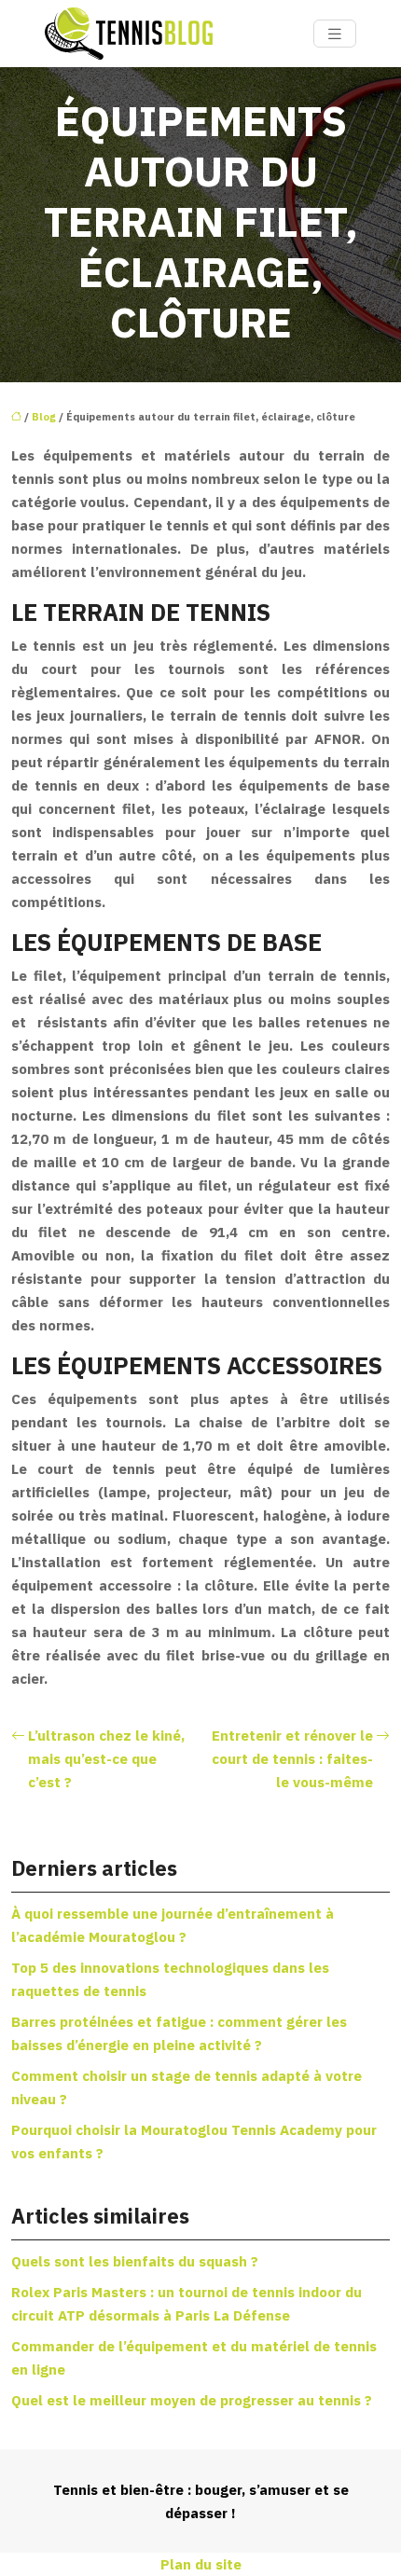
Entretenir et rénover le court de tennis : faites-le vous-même (292, 1759)
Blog (44, 417)
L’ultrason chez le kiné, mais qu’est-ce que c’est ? (106, 1759)
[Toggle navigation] (335, 34)
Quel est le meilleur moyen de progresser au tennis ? (192, 2400)
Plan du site (201, 2564)
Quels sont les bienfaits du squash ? (135, 2261)
